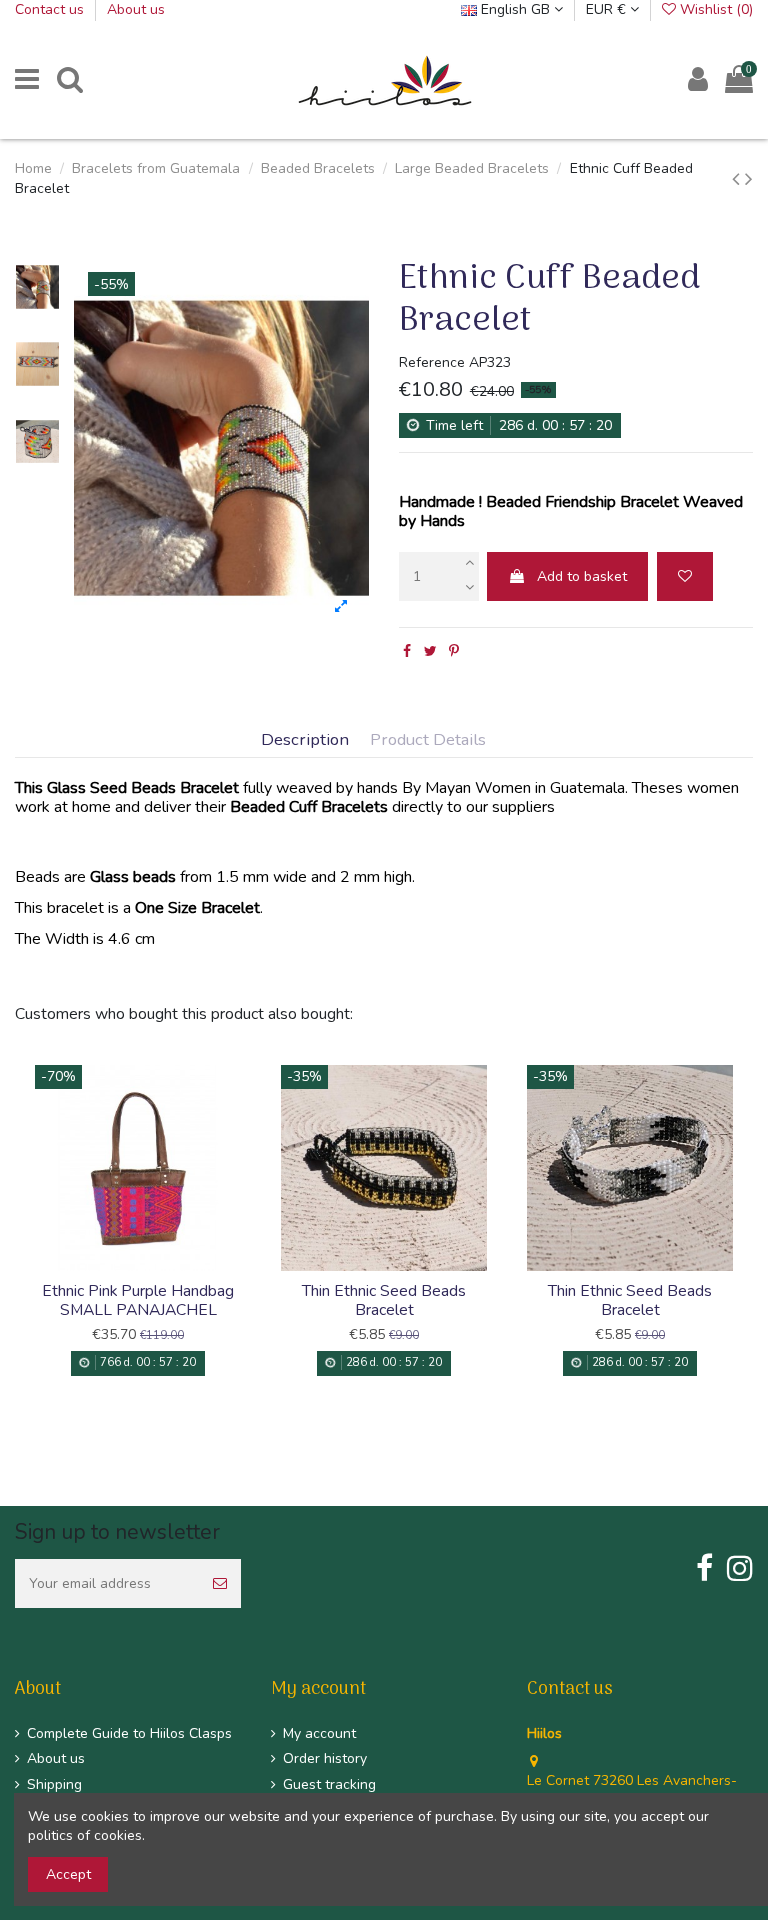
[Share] (407, 651)
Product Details (428, 740)
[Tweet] (430, 651)
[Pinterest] (454, 651)
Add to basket (582, 576)
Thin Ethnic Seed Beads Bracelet (384, 1300)
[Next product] (749, 179)
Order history (325, 1758)
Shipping (54, 1784)
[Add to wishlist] (685, 576)
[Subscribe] (220, 1583)
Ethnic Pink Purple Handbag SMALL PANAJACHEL (138, 1300)
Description (305, 740)
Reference (432, 362)
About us (136, 9)
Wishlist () (714, 9)
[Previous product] (738, 179)
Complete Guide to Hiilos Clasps (129, 1733)
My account (319, 1733)
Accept (68, 1874)
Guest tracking (329, 1784)
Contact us (51, 9)
